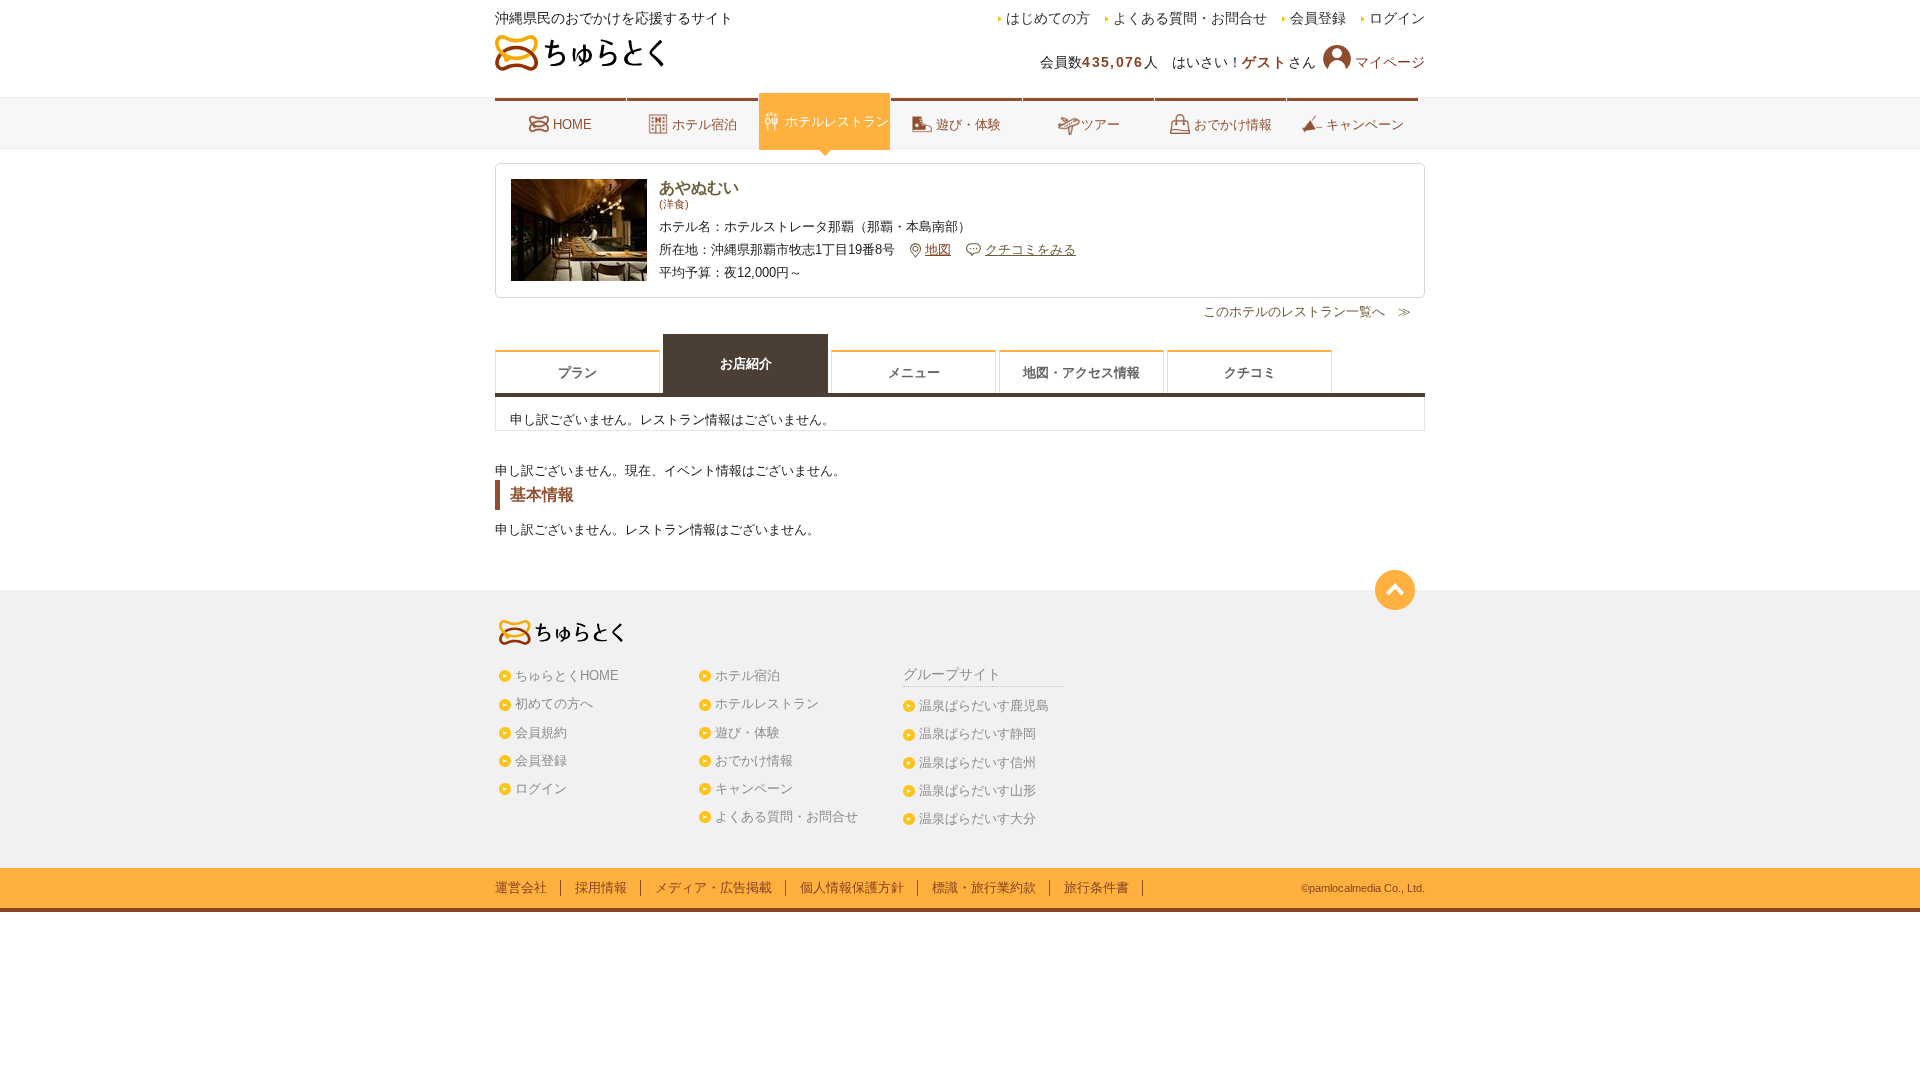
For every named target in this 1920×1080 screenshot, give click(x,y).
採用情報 (601, 887)
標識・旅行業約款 (984, 887)
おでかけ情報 (1233, 124)
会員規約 (541, 732)
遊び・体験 (968, 124)
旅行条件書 (1096, 887)
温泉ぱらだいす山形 (977, 790)
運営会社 (521, 887)
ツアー (1100, 124)
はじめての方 (1048, 18)
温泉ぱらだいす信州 (977, 762)
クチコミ (1250, 372)
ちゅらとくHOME (567, 675)
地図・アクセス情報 (1081, 372)
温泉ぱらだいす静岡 (977, 733)
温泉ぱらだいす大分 (977, 818)
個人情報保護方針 (852, 887)
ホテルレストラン (837, 121)
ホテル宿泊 (704, 124)
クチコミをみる (1030, 250)
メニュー (914, 372)
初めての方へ (554, 703)
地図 (938, 250)
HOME (572, 124)
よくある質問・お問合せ (1190, 18)
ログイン (1397, 18)
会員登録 (1318, 18)
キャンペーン (1365, 124)
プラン (577, 372)
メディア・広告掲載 (713, 887)
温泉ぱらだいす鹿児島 (984, 705)
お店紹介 (746, 363)
